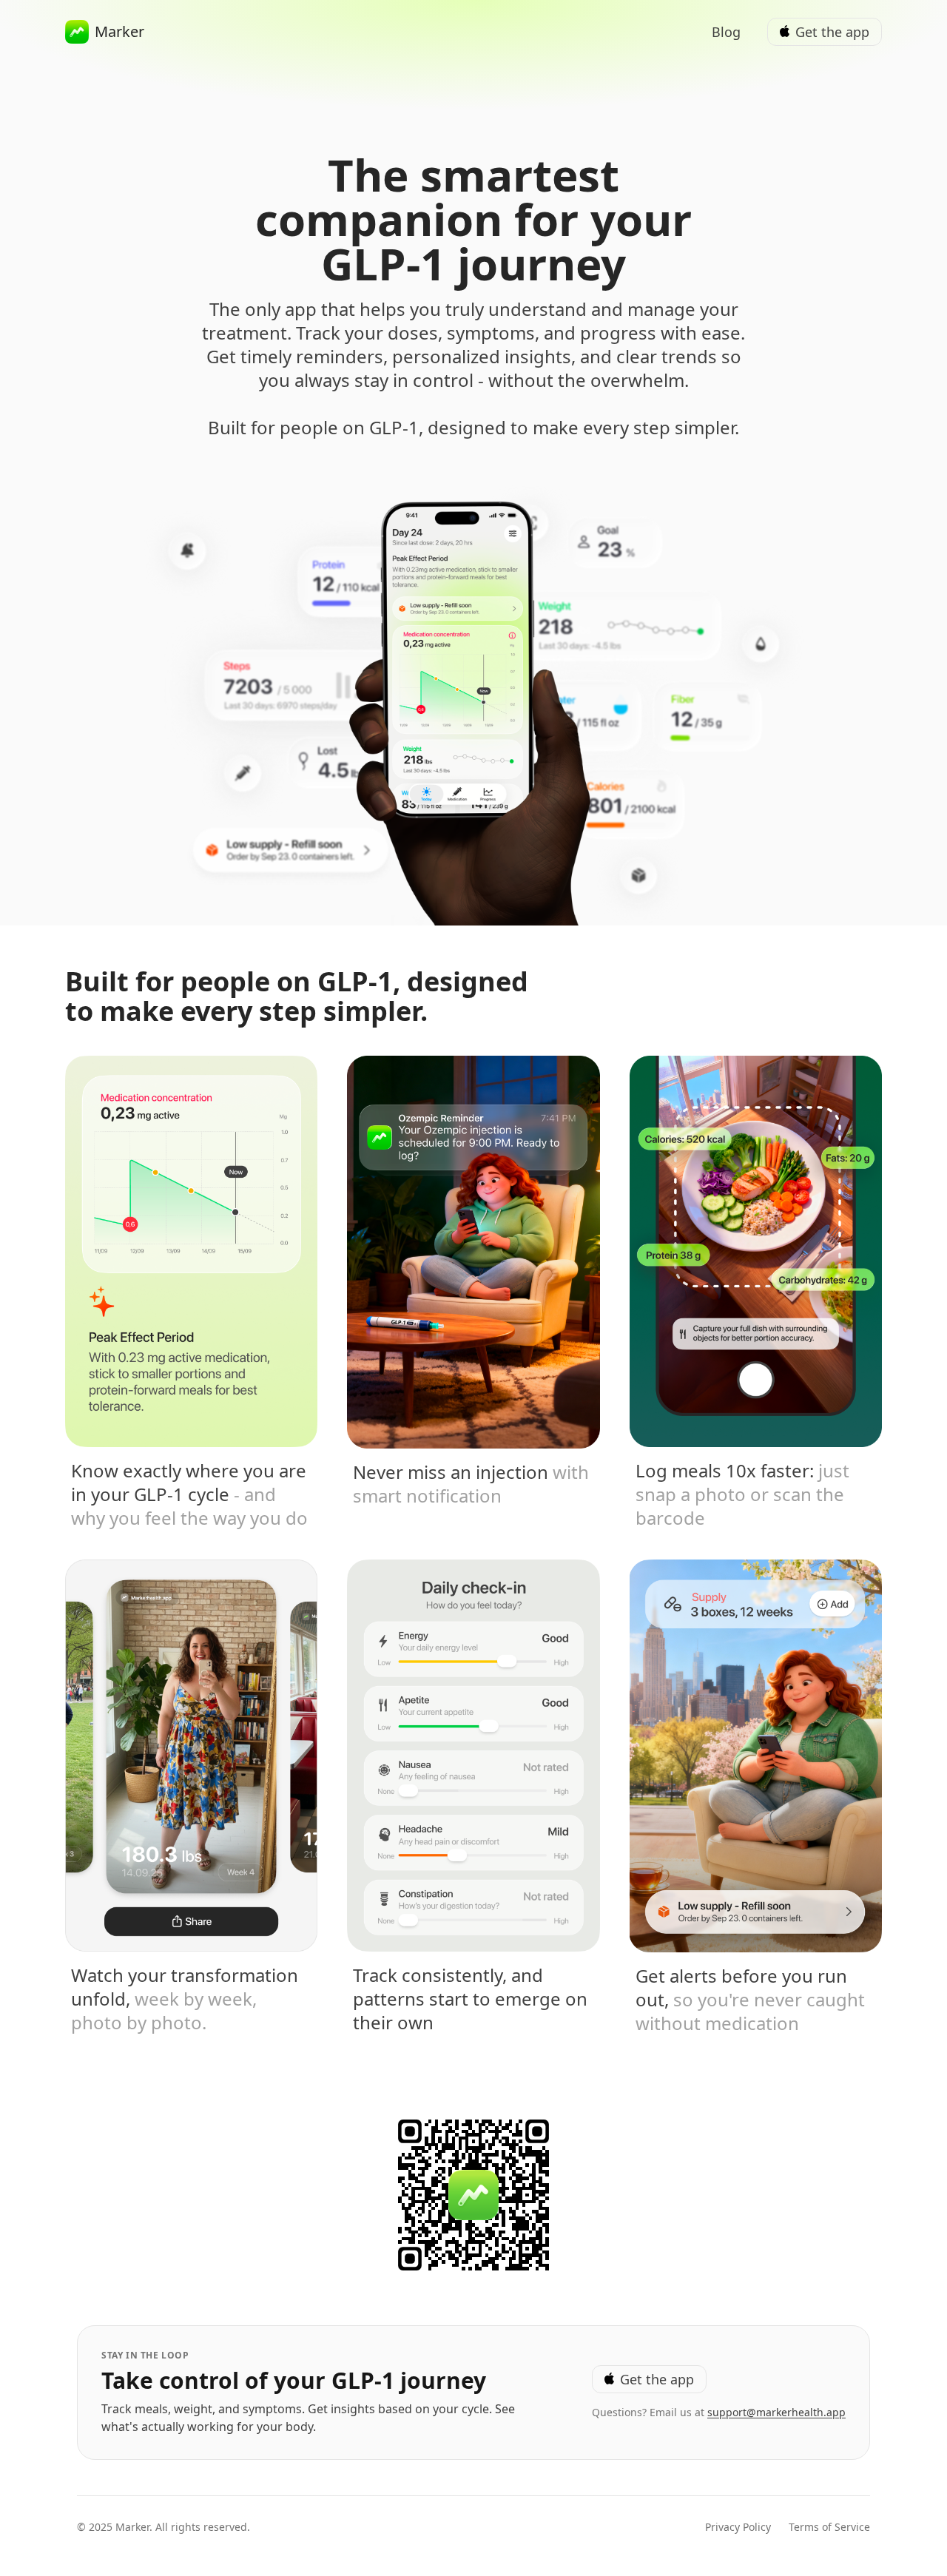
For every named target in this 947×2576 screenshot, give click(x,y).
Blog (726, 32)
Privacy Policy (738, 2527)
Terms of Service (829, 2527)
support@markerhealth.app (776, 2412)
